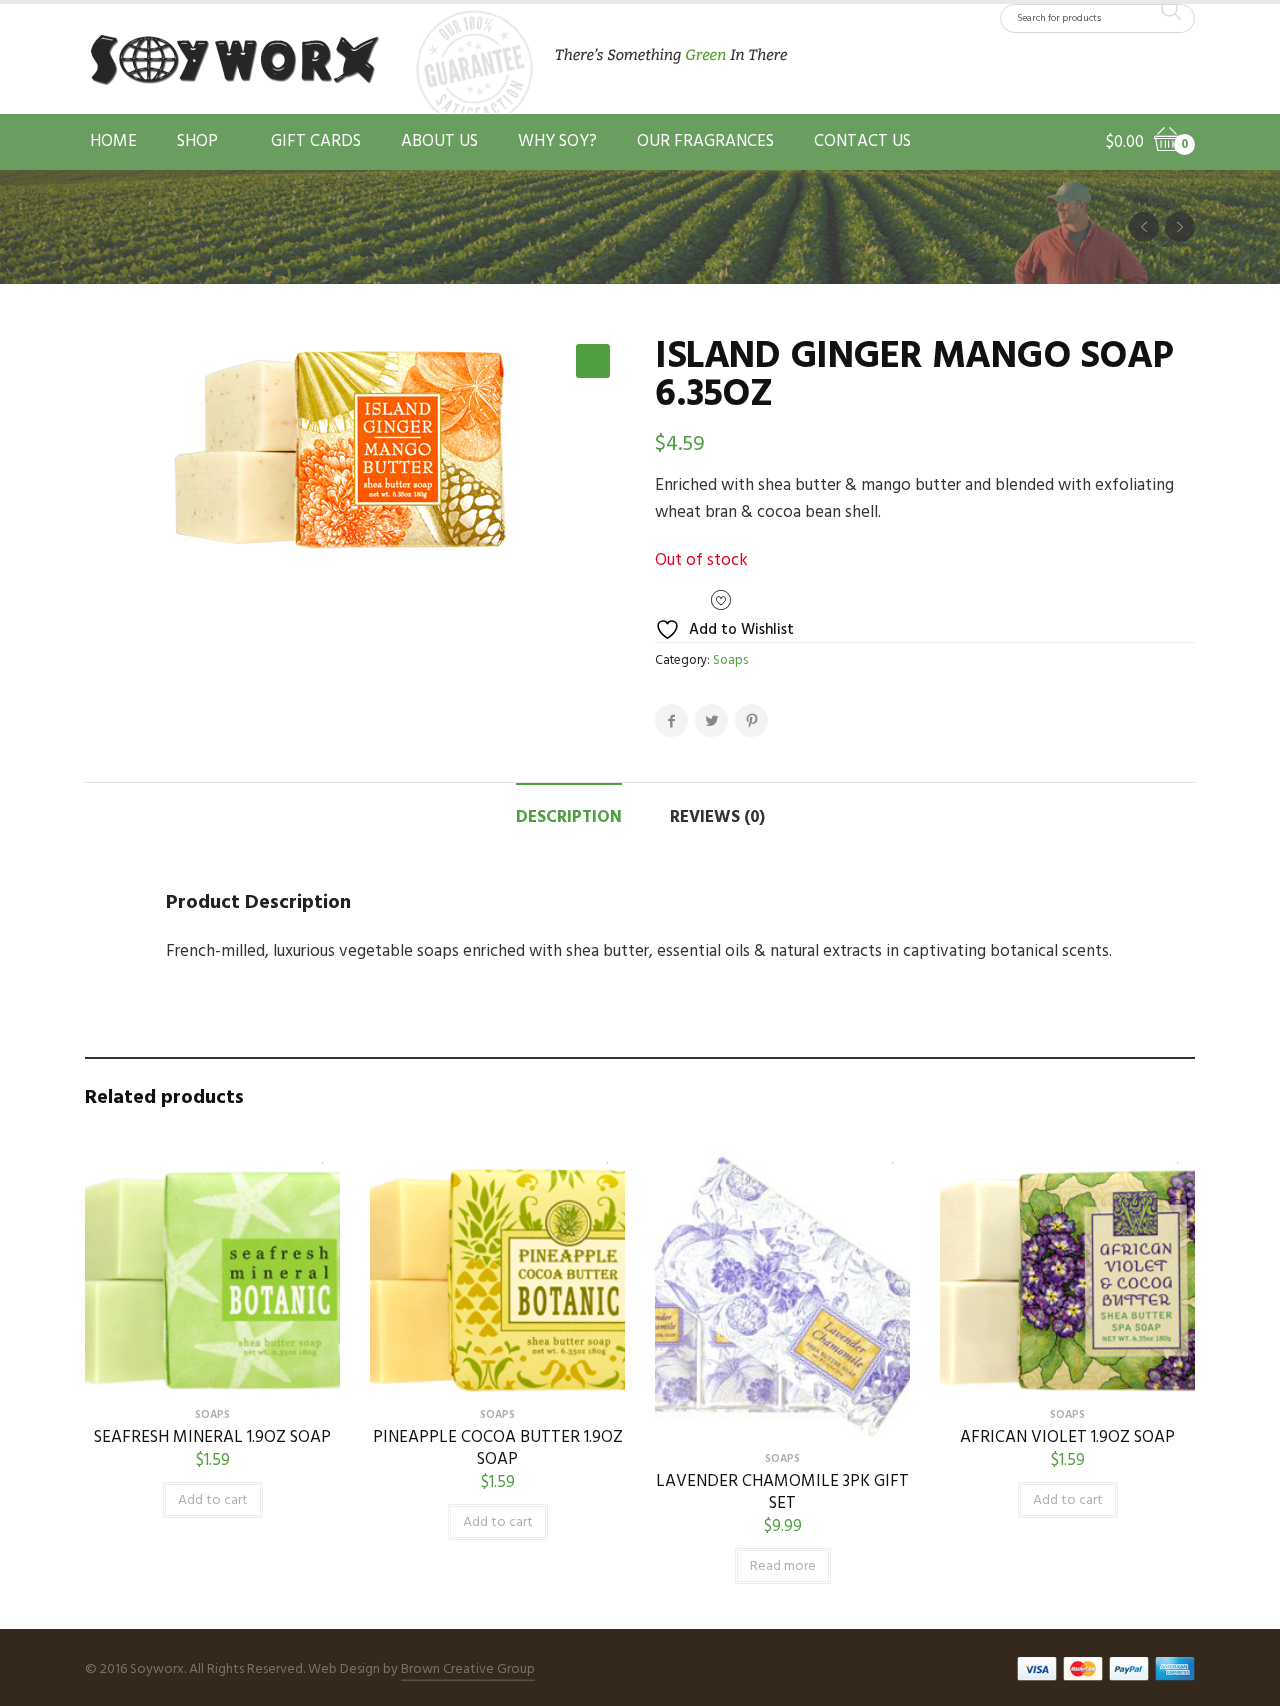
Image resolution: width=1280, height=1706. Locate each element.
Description (569, 817)
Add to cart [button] (213, 1500)
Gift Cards (316, 141)
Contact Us (862, 141)
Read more (783, 1566)
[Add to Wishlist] (315, 1153)
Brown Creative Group (468, 1669)
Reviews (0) (717, 817)
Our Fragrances (705, 141)
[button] (593, 361)
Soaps (730, 660)
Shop (197, 141)
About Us (439, 141)
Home (113, 141)
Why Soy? (557, 141)
